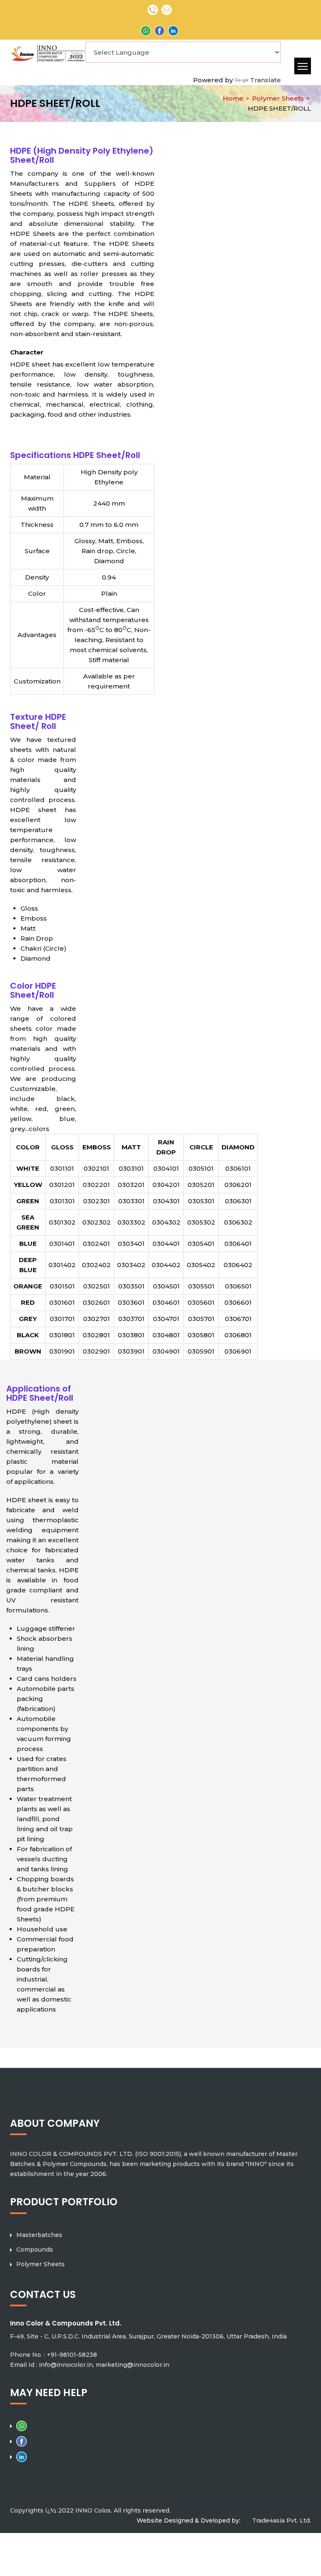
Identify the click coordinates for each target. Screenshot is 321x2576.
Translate (265, 80)
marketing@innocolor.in (132, 2365)
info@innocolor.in (66, 2365)
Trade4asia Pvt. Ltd (281, 2520)
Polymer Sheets (278, 98)
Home (233, 98)
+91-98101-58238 (72, 2355)
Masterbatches (39, 2235)
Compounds (35, 2250)
